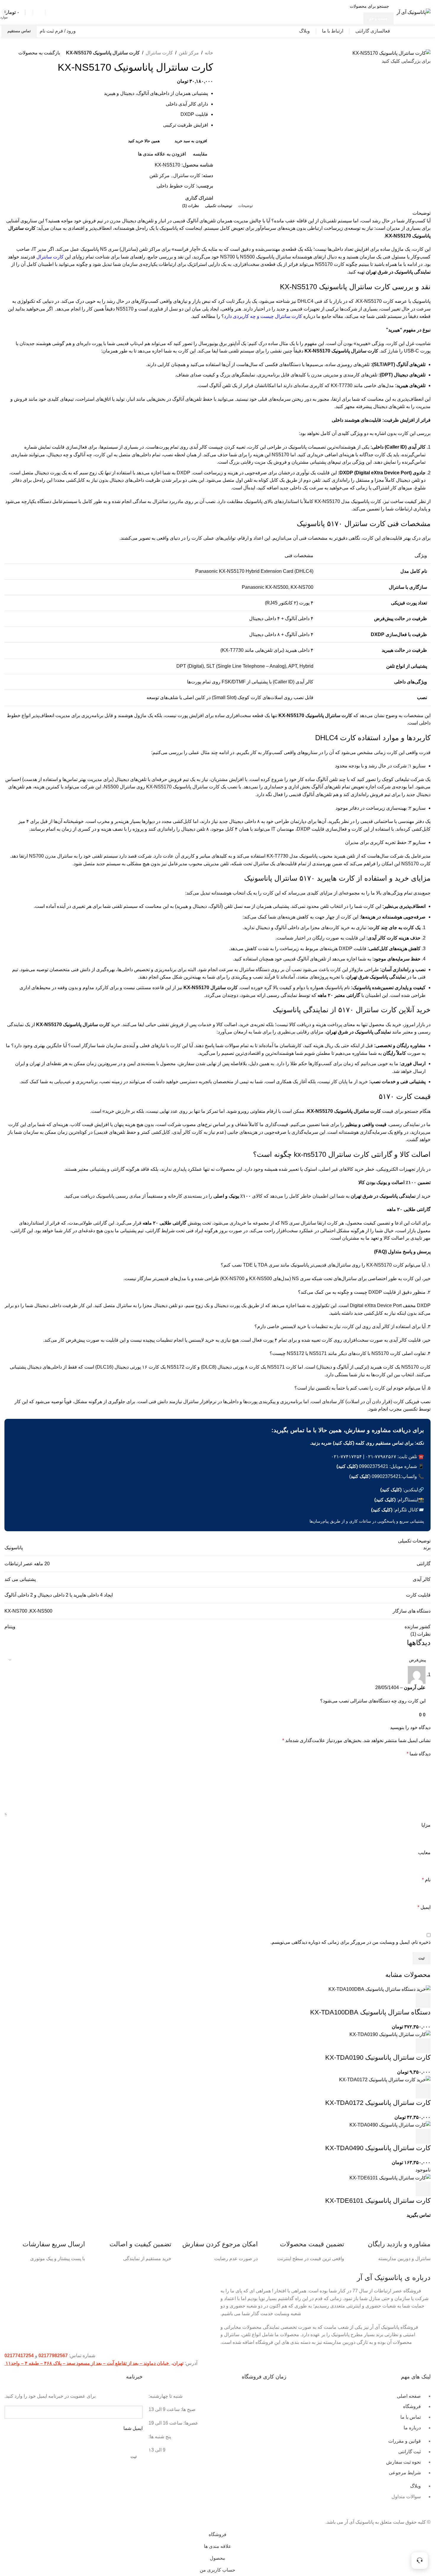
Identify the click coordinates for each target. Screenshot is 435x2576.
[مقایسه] (391, 2001)
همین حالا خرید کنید (144, 141)
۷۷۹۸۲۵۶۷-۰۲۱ (381, 1457)
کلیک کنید (360, 1476)
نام (426, 1880)
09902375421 (374, 1466)
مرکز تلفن (189, 53)
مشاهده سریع (407, 2001)
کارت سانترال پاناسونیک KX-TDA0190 (378, 2057)
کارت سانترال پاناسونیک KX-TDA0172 (378, 2103)
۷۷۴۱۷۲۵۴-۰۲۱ (347, 1457)
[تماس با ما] (420, 2561)
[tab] (246, 206)
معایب (424, 1853)
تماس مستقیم (19, 31)
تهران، (177, 2363)
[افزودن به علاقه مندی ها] (375, 2001)
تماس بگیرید (419, 2215)
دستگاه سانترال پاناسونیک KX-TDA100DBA (370, 2012)
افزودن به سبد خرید (191, 141)
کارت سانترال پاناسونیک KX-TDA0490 (378, 2148)
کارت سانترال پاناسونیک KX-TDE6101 (378, 2201)
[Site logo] (414, 12)
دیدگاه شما (419, 1754)
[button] (423, 2001)
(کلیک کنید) (347, 1466)
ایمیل (424, 1907)
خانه (209, 53)
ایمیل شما (133, 2428)
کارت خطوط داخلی (176, 186)
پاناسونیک (14, 1548)
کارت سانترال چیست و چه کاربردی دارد (263, 316)
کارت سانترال (159, 53)
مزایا (426, 1825)
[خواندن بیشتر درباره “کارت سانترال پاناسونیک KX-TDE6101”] (423, 2189)
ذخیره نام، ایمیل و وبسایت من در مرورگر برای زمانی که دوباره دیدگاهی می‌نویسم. (351, 1942)
